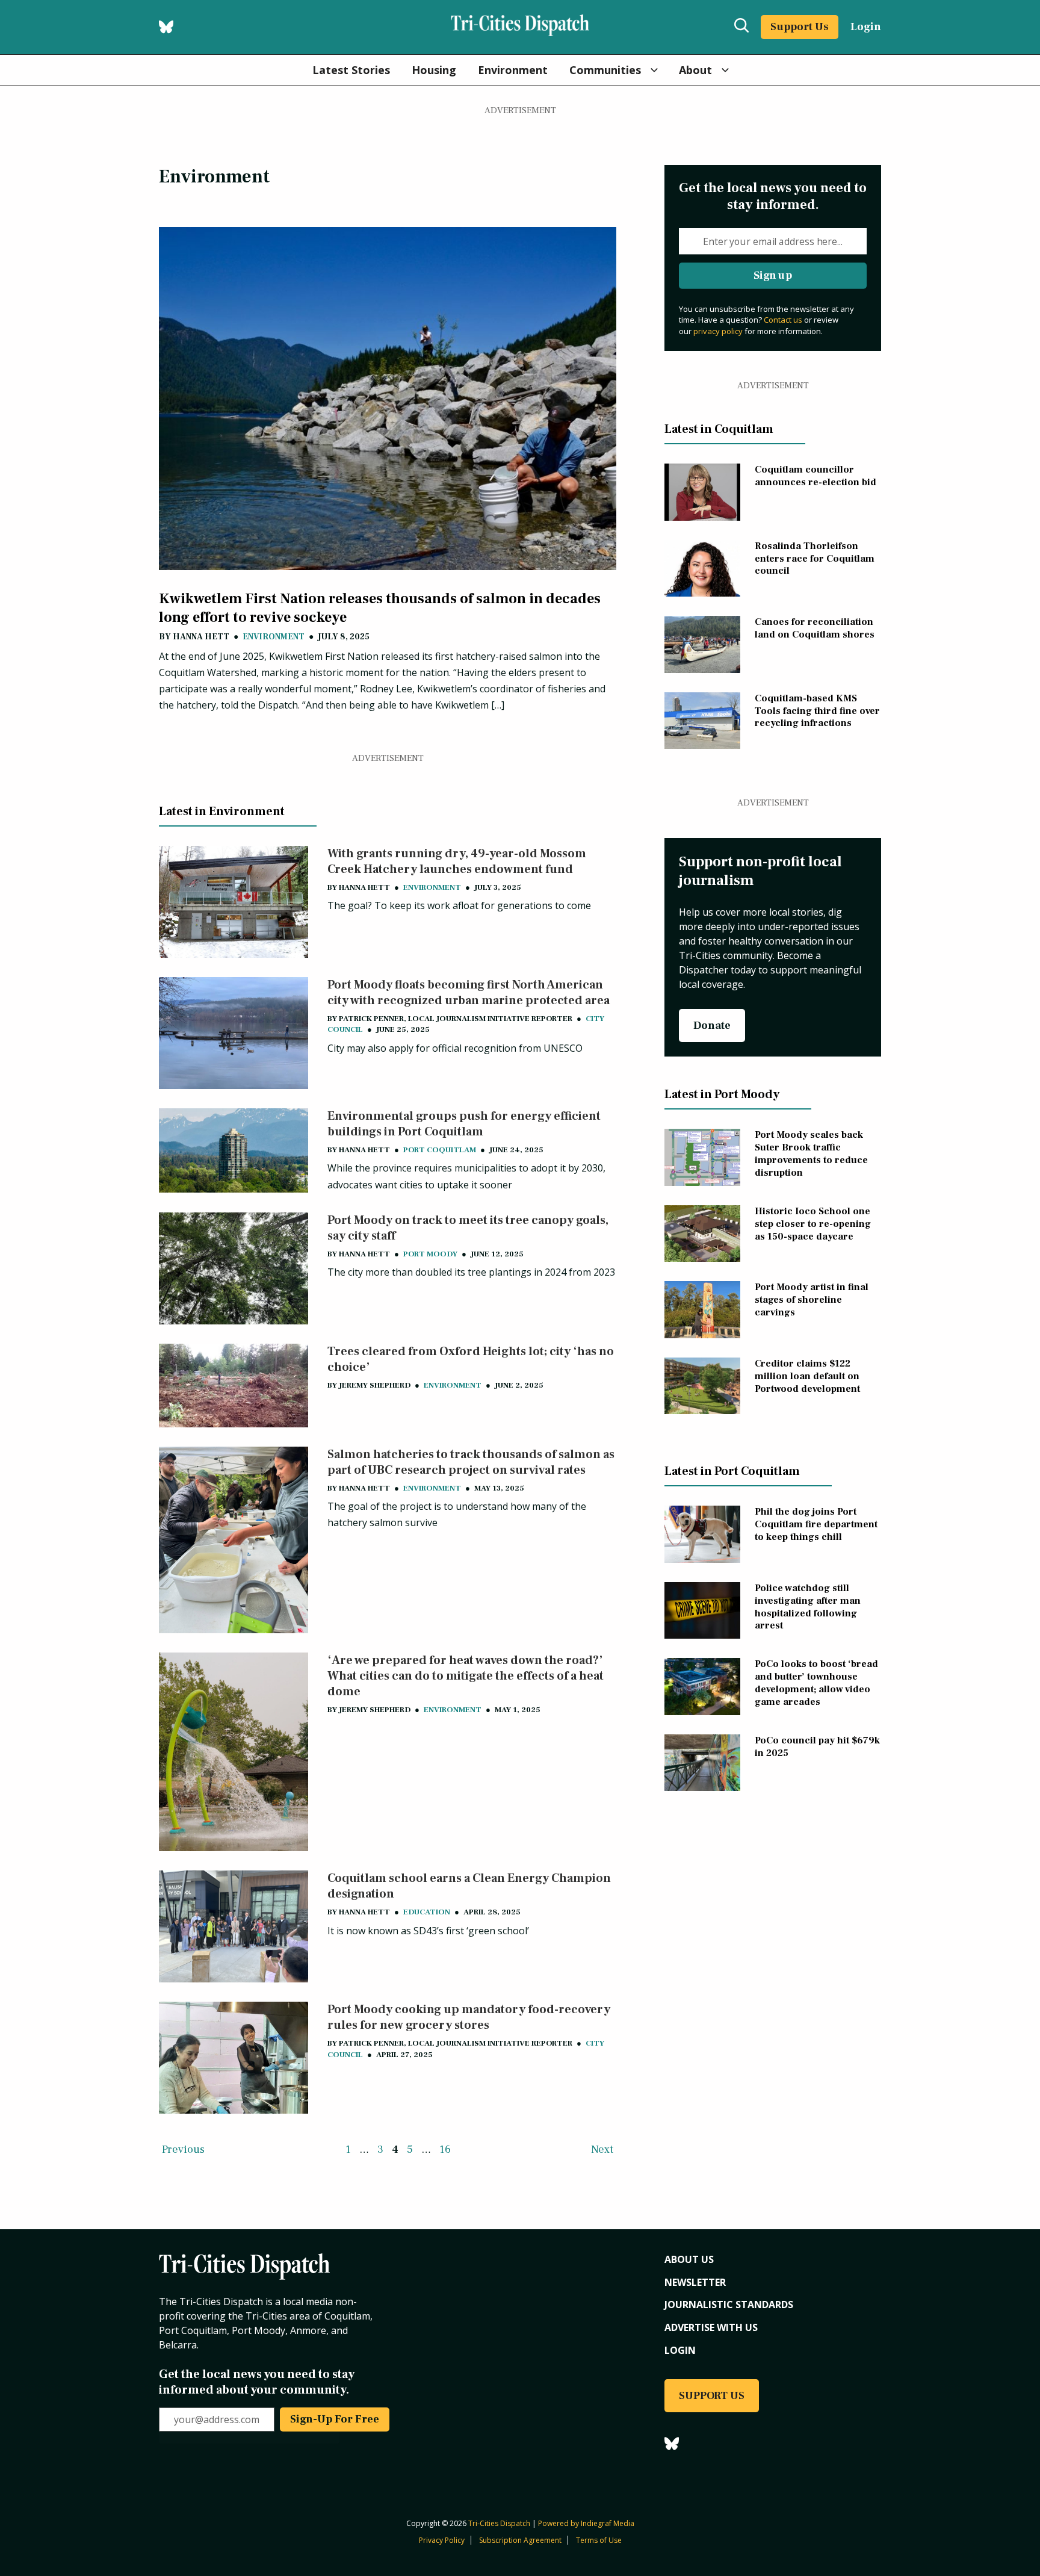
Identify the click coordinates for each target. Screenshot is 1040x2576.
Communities (605, 70)
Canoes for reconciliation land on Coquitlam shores (815, 628)
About (695, 70)
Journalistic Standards (729, 2304)
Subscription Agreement (520, 2540)
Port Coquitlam (440, 1150)
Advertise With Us (711, 2327)
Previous (183, 2149)
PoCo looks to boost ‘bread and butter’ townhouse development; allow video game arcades (816, 1683)
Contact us (783, 320)
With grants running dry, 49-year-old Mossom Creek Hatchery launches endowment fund (457, 861)
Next (602, 2149)
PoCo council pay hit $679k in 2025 (817, 1747)
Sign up (773, 275)
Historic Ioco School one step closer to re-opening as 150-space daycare (813, 1224)
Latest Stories (351, 70)
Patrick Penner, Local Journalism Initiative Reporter (456, 1019)
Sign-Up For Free (335, 2419)
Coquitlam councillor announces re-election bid (816, 476)
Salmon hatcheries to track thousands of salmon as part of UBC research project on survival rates (471, 1462)
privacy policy (718, 331)
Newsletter (695, 2282)
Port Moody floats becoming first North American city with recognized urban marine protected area (469, 993)
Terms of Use (599, 2540)
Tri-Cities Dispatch (499, 2523)
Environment (513, 70)
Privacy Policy (442, 2540)
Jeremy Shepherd (375, 1385)
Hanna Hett (201, 637)
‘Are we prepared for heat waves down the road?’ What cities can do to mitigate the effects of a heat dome (466, 1676)
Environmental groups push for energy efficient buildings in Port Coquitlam (464, 1124)
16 (445, 2149)
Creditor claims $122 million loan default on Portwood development (807, 1376)
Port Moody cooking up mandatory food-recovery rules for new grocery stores (469, 2017)
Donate (712, 1026)
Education (427, 1912)
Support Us (800, 27)
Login (866, 27)
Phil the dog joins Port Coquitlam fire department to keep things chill (816, 1524)
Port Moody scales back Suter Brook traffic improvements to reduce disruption (811, 1153)
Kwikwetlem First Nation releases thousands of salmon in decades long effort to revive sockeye (380, 608)
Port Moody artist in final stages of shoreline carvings (812, 1300)
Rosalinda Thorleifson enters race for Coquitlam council (815, 559)
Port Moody (430, 1254)
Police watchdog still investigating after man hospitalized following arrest (808, 1607)
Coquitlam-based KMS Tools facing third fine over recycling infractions (817, 711)
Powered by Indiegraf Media (586, 2523)
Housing (434, 70)
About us (689, 2259)
